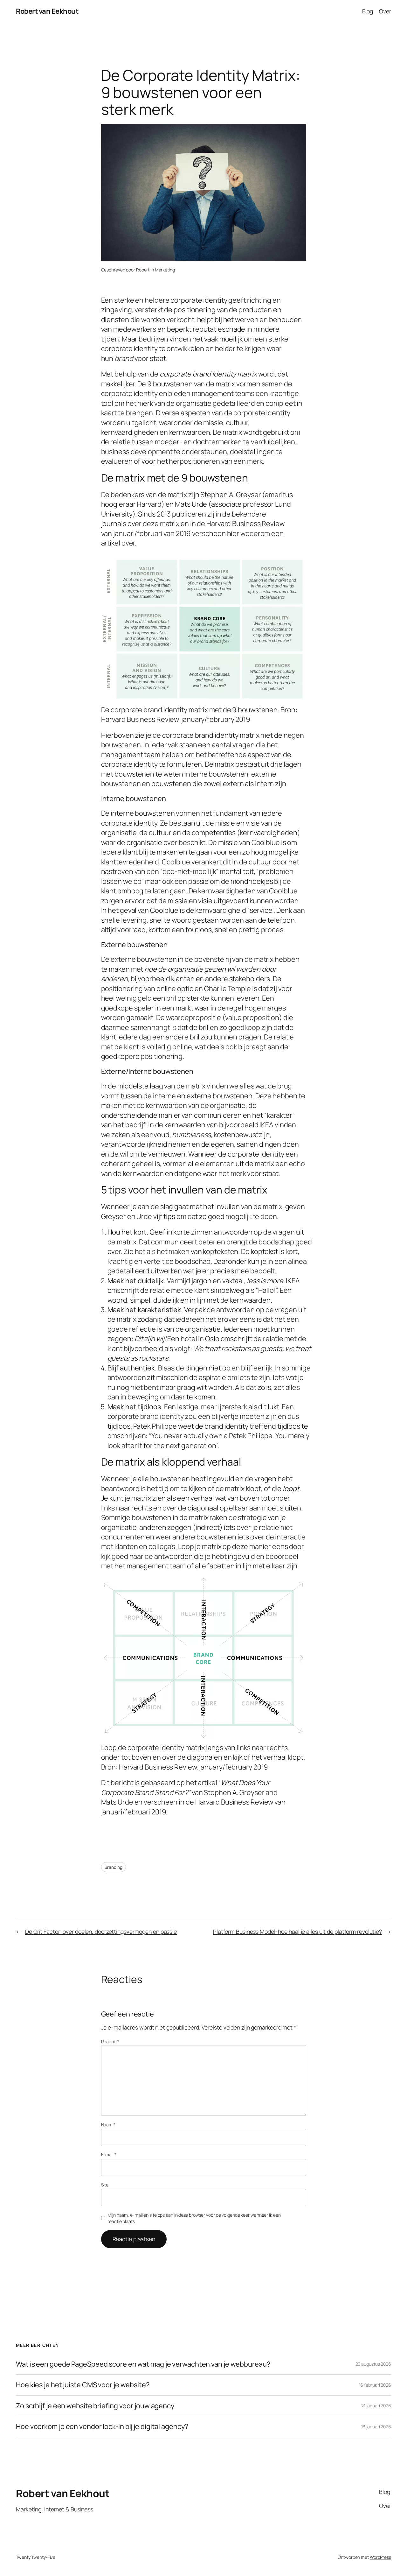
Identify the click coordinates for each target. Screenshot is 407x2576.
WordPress (380, 2557)
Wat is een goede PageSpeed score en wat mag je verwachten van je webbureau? (143, 2364)
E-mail (109, 2154)
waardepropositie (193, 1017)
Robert (143, 270)
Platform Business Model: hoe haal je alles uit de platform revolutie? (297, 1932)
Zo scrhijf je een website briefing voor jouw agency (95, 2406)
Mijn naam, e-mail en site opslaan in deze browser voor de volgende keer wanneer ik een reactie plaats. (194, 2218)
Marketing (165, 270)
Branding (114, 1867)
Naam (108, 2125)
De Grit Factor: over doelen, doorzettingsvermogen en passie (101, 1932)
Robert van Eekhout (47, 11)
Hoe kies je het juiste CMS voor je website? (83, 2385)
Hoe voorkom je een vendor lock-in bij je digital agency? (102, 2426)
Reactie (110, 2041)
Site (105, 2185)
